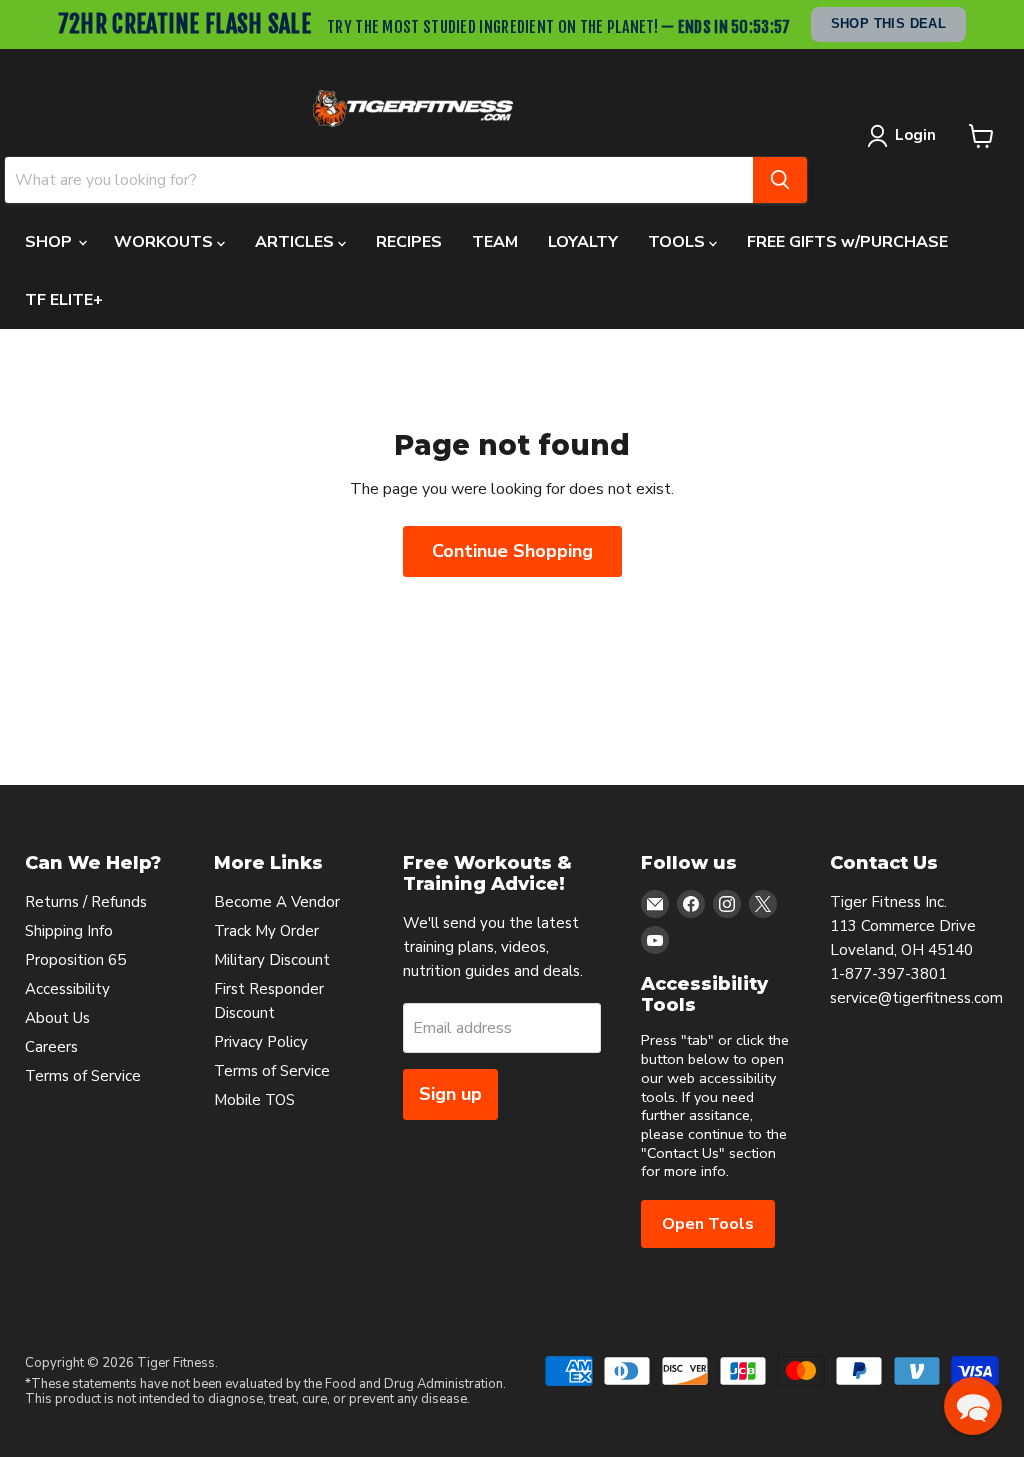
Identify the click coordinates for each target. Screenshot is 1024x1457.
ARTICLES (296, 242)
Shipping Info (69, 931)
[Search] (780, 180)
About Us (57, 1018)
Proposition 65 (75, 960)
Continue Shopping (512, 551)
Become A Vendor (277, 902)
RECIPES (409, 242)
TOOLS (678, 242)
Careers (51, 1047)
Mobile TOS (254, 1100)
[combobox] (379, 180)
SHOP (50, 242)
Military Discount (272, 960)
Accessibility (67, 989)
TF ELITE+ (64, 300)
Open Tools (708, 1224)
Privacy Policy (261, 1042)
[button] (973, 1406)
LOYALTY (583, 242)
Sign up (450, 1094)
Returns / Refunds (86, 902)
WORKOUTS (165, 242)
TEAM (495, 242)
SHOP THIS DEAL (889, 23)
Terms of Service (83, 1076)
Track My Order (266, 931)
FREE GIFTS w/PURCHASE (847, 242)
